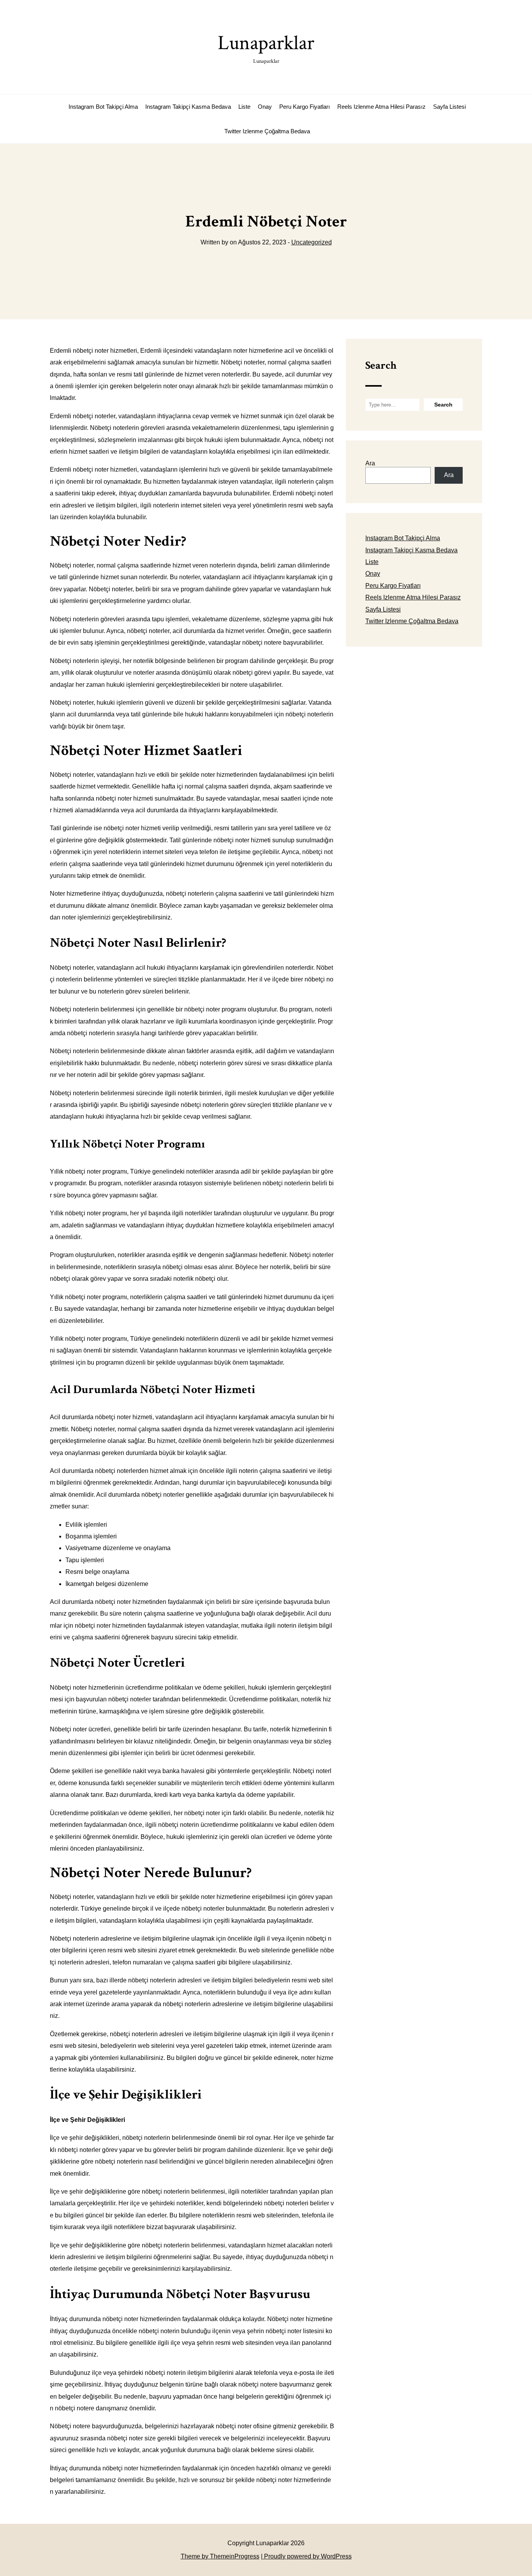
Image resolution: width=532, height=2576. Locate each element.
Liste (244, 107)
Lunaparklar (266, 47)
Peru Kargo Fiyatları (305, 107)
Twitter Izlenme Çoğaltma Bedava (267, 131)
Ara (370, 463)
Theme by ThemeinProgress (220, 2556)
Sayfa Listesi (449, 107)
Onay (265, 107)
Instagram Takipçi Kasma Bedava (188, 107)
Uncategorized (312, 242)
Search (381, 365)
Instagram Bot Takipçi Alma (103, 107)
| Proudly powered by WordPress (306, 2556)
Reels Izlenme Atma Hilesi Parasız (381, 107)
